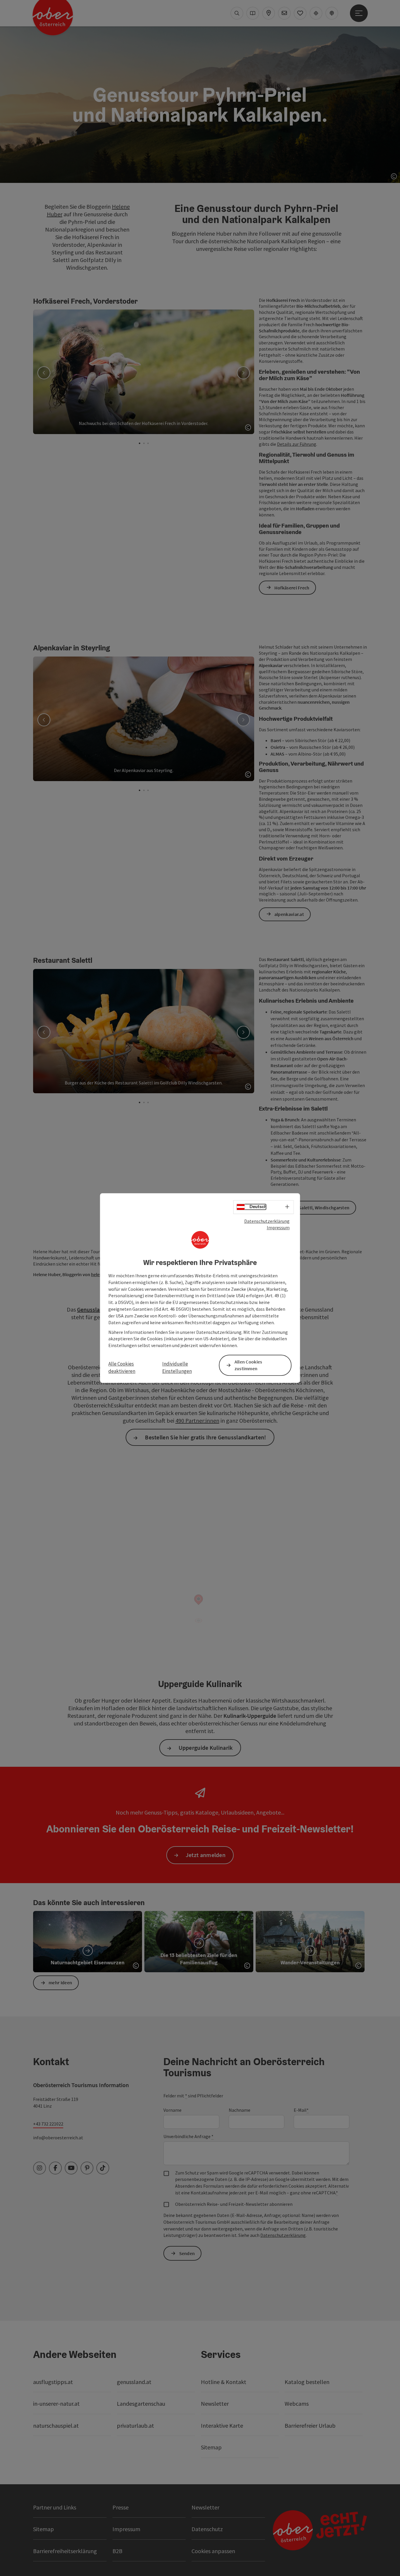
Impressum (278, 1227)
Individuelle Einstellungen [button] (177, 1368)
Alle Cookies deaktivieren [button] (122, 1368)
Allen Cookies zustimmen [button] (248, 1365)
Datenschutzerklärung (267, 1221)
